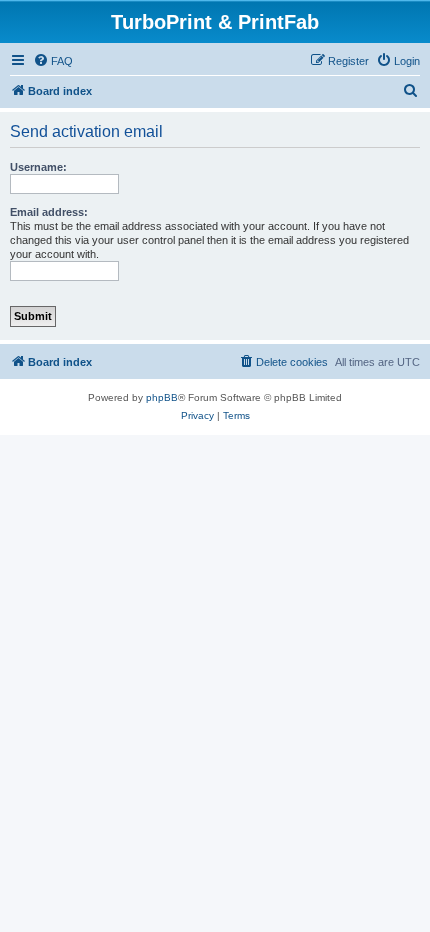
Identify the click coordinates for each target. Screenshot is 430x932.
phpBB (162, 397)
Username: (38, 167)
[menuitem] (53, 61)
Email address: (49, 212)
